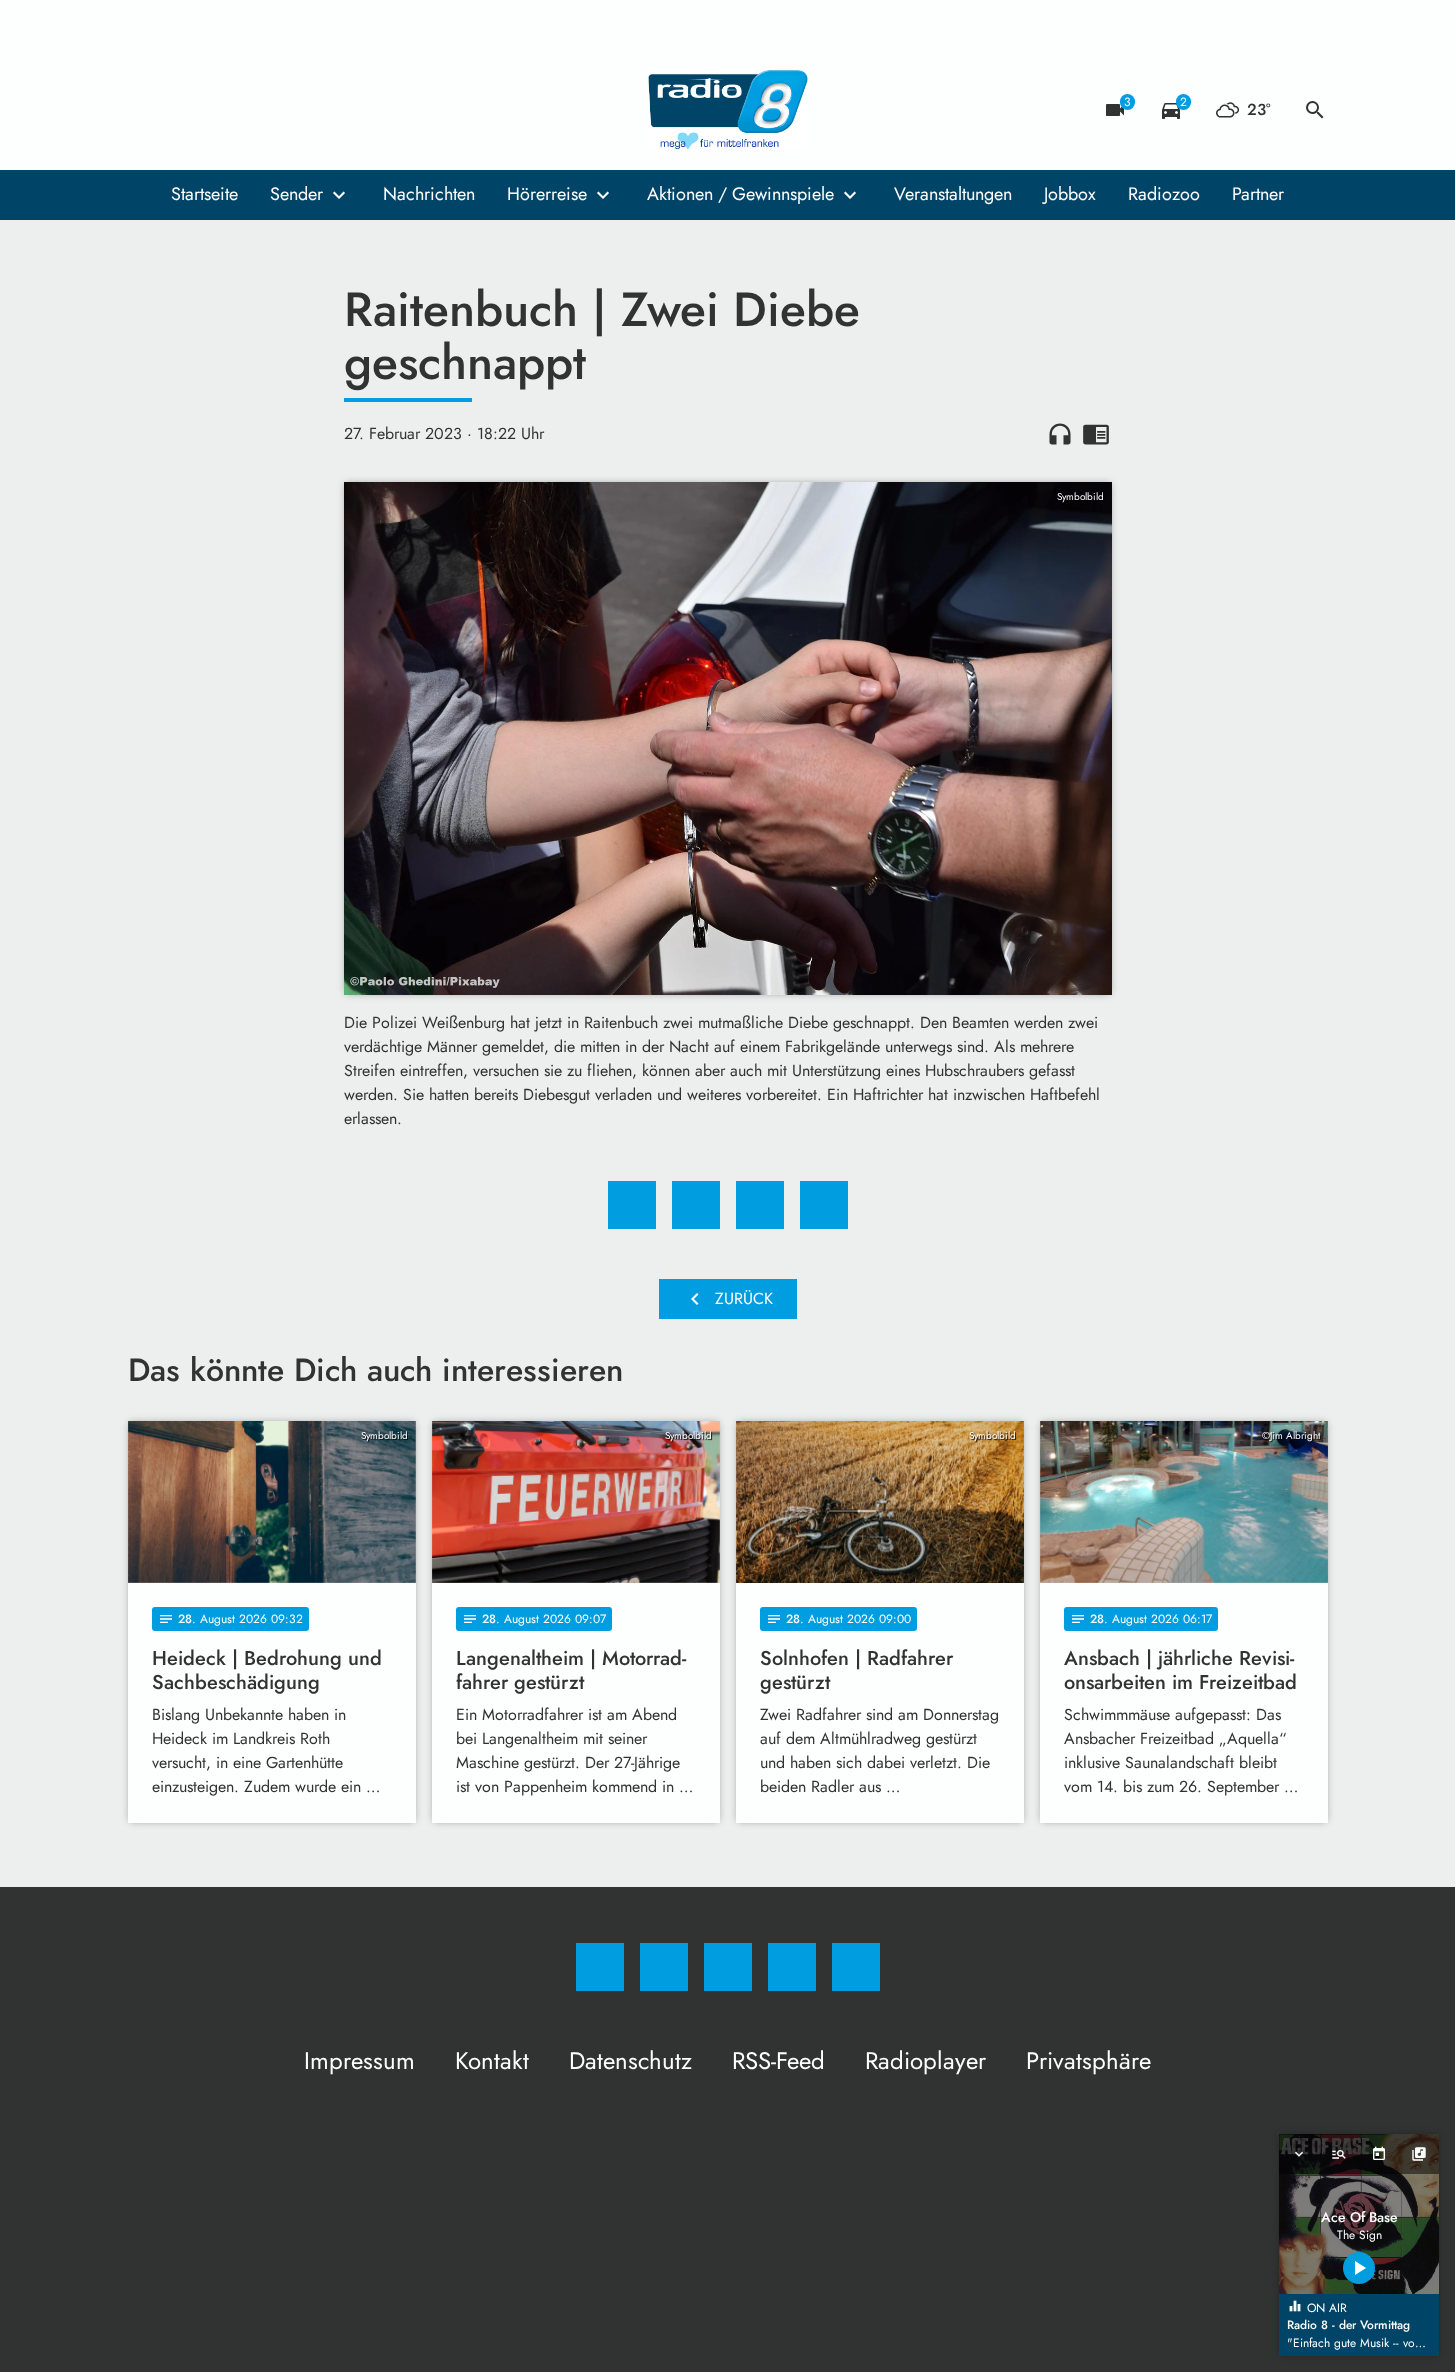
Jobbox (1070, 194)
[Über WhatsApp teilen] (760, 1205)
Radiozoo (1164, 194)
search (1315, 110)
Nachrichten (429, 194)
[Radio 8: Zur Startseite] (728, 110)
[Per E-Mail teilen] (824, 1205)
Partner (1258, 194)
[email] (308, 110)
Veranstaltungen (953, 194)
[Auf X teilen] (696, 1205)
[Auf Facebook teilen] (632, 1205)
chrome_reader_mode (1096, 434)
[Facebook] (148, 110)
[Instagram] (188, 110)
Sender (296, 194)
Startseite (204, 194)
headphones (1060, 434)
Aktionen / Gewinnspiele (740, 194)
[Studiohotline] (268, 110)
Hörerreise (547, 194)
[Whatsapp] (228, 110)
